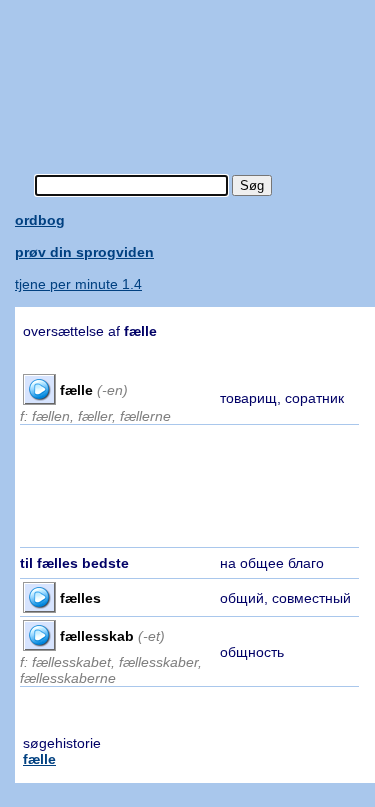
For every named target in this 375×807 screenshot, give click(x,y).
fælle (39, 759)
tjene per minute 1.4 (78, 284)
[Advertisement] (195, 75)
